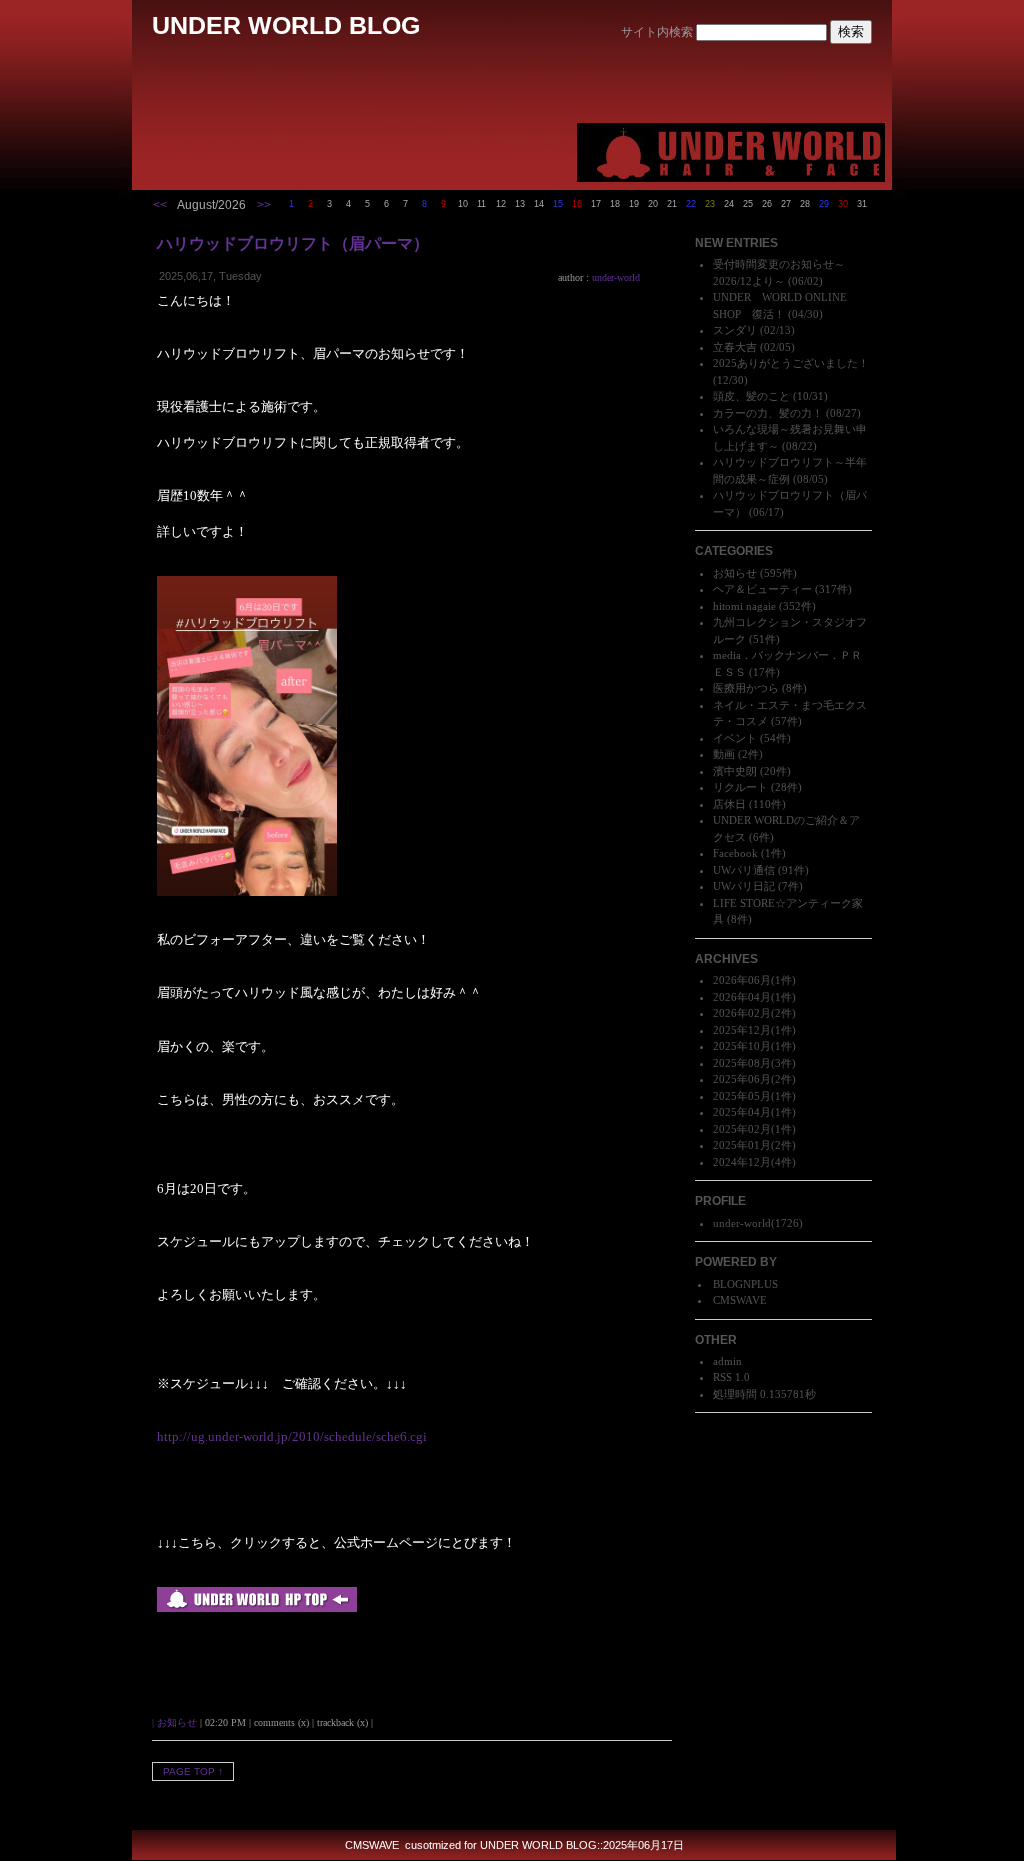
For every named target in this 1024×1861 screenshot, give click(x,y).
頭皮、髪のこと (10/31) (770, 396)
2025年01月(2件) (754, 1145)
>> (264, 205)
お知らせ (177, 1722)
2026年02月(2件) (754, 1013)
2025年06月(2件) (754, 1079)
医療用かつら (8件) (760, 688)
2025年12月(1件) (754, 1030)
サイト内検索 (657, 32)
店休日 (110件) (749, 804)
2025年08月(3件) (754, 1063)
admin (727, 1361)
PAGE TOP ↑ (193, 1771)
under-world (742, 1223)
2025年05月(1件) (754, 1096)
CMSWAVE (740, 1300)
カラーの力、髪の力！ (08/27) (787, 413)
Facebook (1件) (749, 853)
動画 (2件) (738, 754)
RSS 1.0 (731, 1377)
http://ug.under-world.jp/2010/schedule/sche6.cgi (292, 1436)
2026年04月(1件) (754, 997)
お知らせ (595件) (755, 573)
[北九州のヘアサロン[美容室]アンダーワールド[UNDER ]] (257, 1607)
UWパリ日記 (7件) (758, 886)
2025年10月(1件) (754, 1046)
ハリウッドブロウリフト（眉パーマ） (293, 243)
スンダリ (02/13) (754, 330)
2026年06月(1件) (754, 980)
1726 (787, 1223)
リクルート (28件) (757, 787)
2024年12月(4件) (754, 1162)
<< (160, 205)
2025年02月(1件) (754, 1129)
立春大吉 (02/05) (754, 347)
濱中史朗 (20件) (752, 771)
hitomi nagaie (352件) (764, 606)
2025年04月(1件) (754, 1112)
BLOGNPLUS (745, 1284)
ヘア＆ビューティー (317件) (782, 589)
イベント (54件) (752, 738)
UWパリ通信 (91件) (761, 870)
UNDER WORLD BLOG (286, 25)
